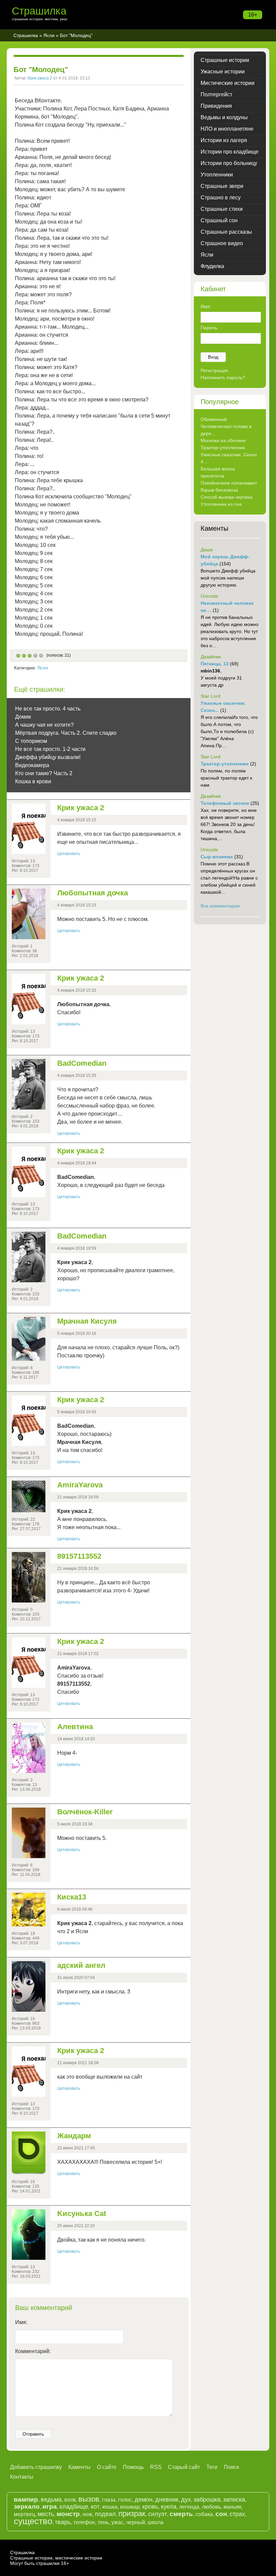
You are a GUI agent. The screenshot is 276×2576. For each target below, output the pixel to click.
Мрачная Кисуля (87, 1321)
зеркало (27, 2506)
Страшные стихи (222, 209)
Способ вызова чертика (227, 497)
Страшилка (39, 11)
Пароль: (210, 328)
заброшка (207, 2500)
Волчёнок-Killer (85, 1812)
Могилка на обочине (223, 440)
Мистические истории (228, 83)
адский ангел (81, 1965)
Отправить (33, 2434)
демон (144, 2500)
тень (103, 2522)
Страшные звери (222, 186)
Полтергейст (216, 94)
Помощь (133, 2467)
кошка (110, 2507)
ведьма (51, 2500)
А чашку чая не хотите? (44, 725)
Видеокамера (32, 765)
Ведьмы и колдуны (224, 117)
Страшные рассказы (226, 232)
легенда (189, 2507)
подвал (105, 2514)
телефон (84, 2522)
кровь (150, 2507)
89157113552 (79, 1556)
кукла (169, 2507)
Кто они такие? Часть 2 (44, 773)
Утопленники (217, 175)
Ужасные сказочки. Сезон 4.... (229, 458)
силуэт (158, 2514)
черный (136, 2522)
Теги (212, 2467)
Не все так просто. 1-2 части (50, 749)
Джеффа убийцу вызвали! (48, 757)
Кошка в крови (33, 781)
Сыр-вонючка (217, 857)
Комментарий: (33, 2351)
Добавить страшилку (36, 2467)
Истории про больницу (229, 163)
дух (186, 2500)
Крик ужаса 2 (40, 78)
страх (237, 2514)
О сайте (107, 2467)
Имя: (21, 2322)
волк (70, 2500)
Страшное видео (222, 243)
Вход (213, 357)
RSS (156, 2467)
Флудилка (212, 266)
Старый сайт (184, 2467)
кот (95, 2507)
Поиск (231, 2467)
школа (156, 2522)
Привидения (216, 106)
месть (46, 2514)
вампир (26, 2499)
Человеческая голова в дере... (226, 430)
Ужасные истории (223, 72)
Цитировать (69, 854)
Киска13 (72, 1897)
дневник (167, 2500)
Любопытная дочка (93, 893)
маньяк (232, 2507)
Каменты (79, 2467)
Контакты (22, 2477)
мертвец (24, 2514)
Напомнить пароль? (223, 377)
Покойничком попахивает (229, 483)
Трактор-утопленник (223, 448)
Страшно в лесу (221, 197)
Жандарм (74, 2136)
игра (50, 2506)
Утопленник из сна (221, 504)
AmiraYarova (80, 1485)
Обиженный (214, 419)
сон (221, 2514)
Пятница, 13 (215, 664)
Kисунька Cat (82, 2214)
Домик (23, 717)
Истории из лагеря (224, 140)
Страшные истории (225, 60)
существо (33, 2521)
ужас (117, 2522)
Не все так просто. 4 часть (48, 709)
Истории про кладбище (230, 152)
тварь (63, 2522)
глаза (109, 2500)
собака (204, 2514)
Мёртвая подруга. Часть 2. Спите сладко (66, 733)
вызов (89, 2499)
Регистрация (214, 370)
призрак (132, 2514)
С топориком (31, 741)
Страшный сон (219, 220)
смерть (181, 2514)
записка (234, 2500)
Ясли (49, 35)
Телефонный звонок (225, 803)
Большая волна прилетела (218, 472)
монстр (68, 2514)
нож (87, 2514)
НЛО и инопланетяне (227, 129)
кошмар (130, 2507)
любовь (211, 2507)
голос (125, 2500)
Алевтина (75, 1727)
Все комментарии (220, 906)
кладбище (74, 2507)
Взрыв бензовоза (219, 490)
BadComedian (82, 1063)
